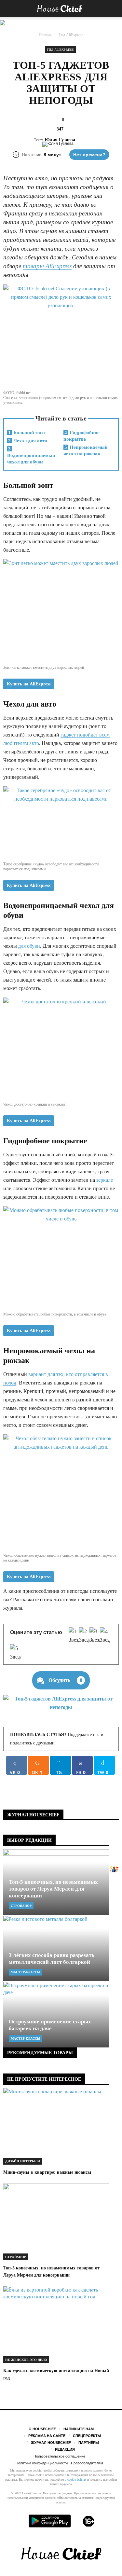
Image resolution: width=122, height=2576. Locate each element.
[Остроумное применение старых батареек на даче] (56, 2015)
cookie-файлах (77, 2480)
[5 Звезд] (15, 1653)
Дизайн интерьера (23, 2161)
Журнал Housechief (51, 2443)
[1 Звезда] (74, 1636)
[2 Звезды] (84, 1636)
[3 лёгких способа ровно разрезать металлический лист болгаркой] (56, 1948)
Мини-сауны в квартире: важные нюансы (47, 2172)
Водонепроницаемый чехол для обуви (31, 455)
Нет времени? (89, 155)
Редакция (65, 2449)
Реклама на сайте (47, 2436)
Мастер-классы (26, 1972)
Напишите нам (79, 2429)
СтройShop (21, 1906)
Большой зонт (27, 433)
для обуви (29, 946)
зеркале (105, 1180)
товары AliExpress (47, 266)
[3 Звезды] (95, 1636)
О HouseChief (42, 2429)
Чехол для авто (28, 441)
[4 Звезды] (105, 1636)
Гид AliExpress (60, 50)
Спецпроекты (87, 2436)
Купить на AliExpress (29, 684)
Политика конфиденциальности (42, 2463)
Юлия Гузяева (60, 140)
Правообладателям (87, 2463)
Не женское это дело (26, 2360)
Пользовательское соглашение (59, 2456)
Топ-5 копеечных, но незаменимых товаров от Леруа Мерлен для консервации (53, 1889)
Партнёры (89, 2443)
